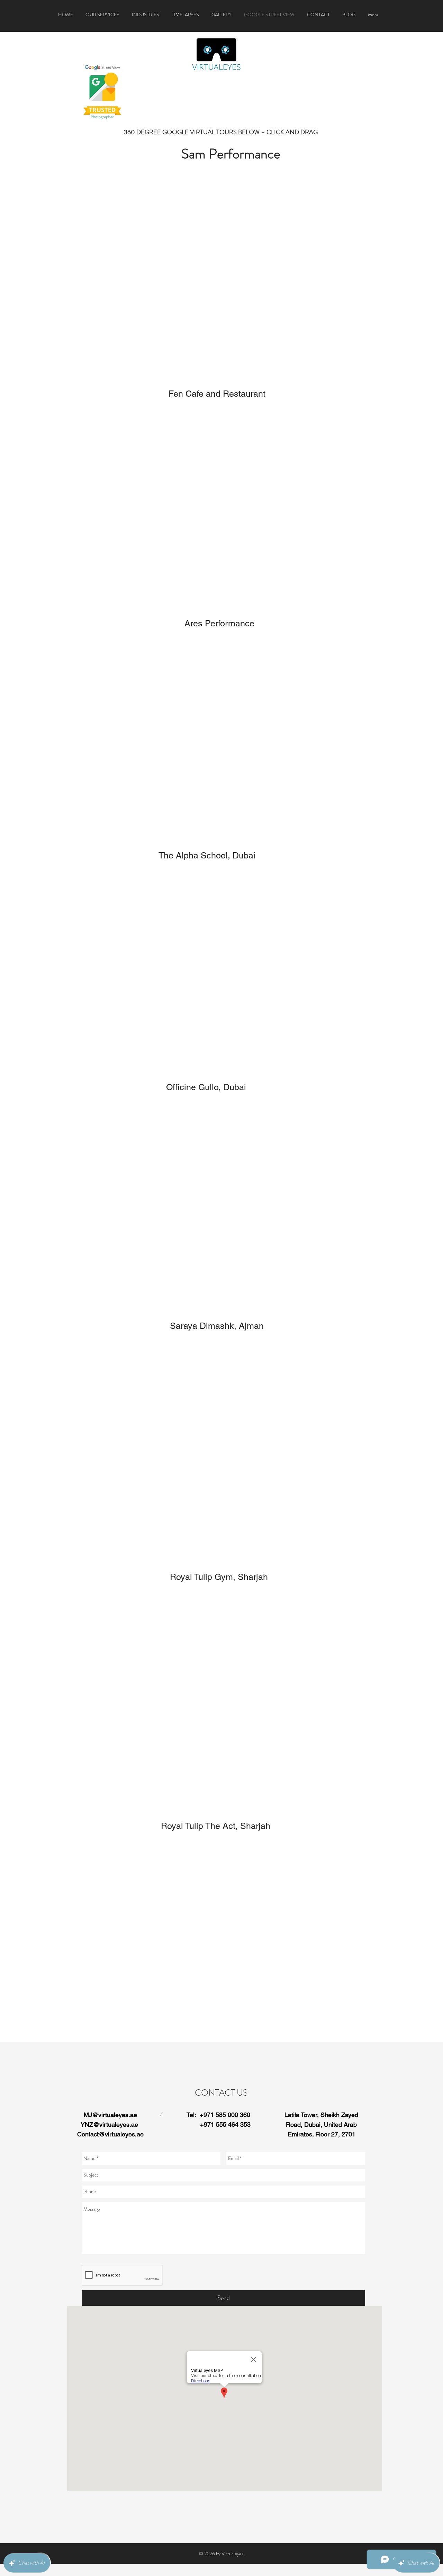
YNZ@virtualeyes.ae (109, 2124)
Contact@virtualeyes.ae (110, 2134)
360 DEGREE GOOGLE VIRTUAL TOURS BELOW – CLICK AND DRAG (221, 132)
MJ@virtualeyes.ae (110, 2115)
